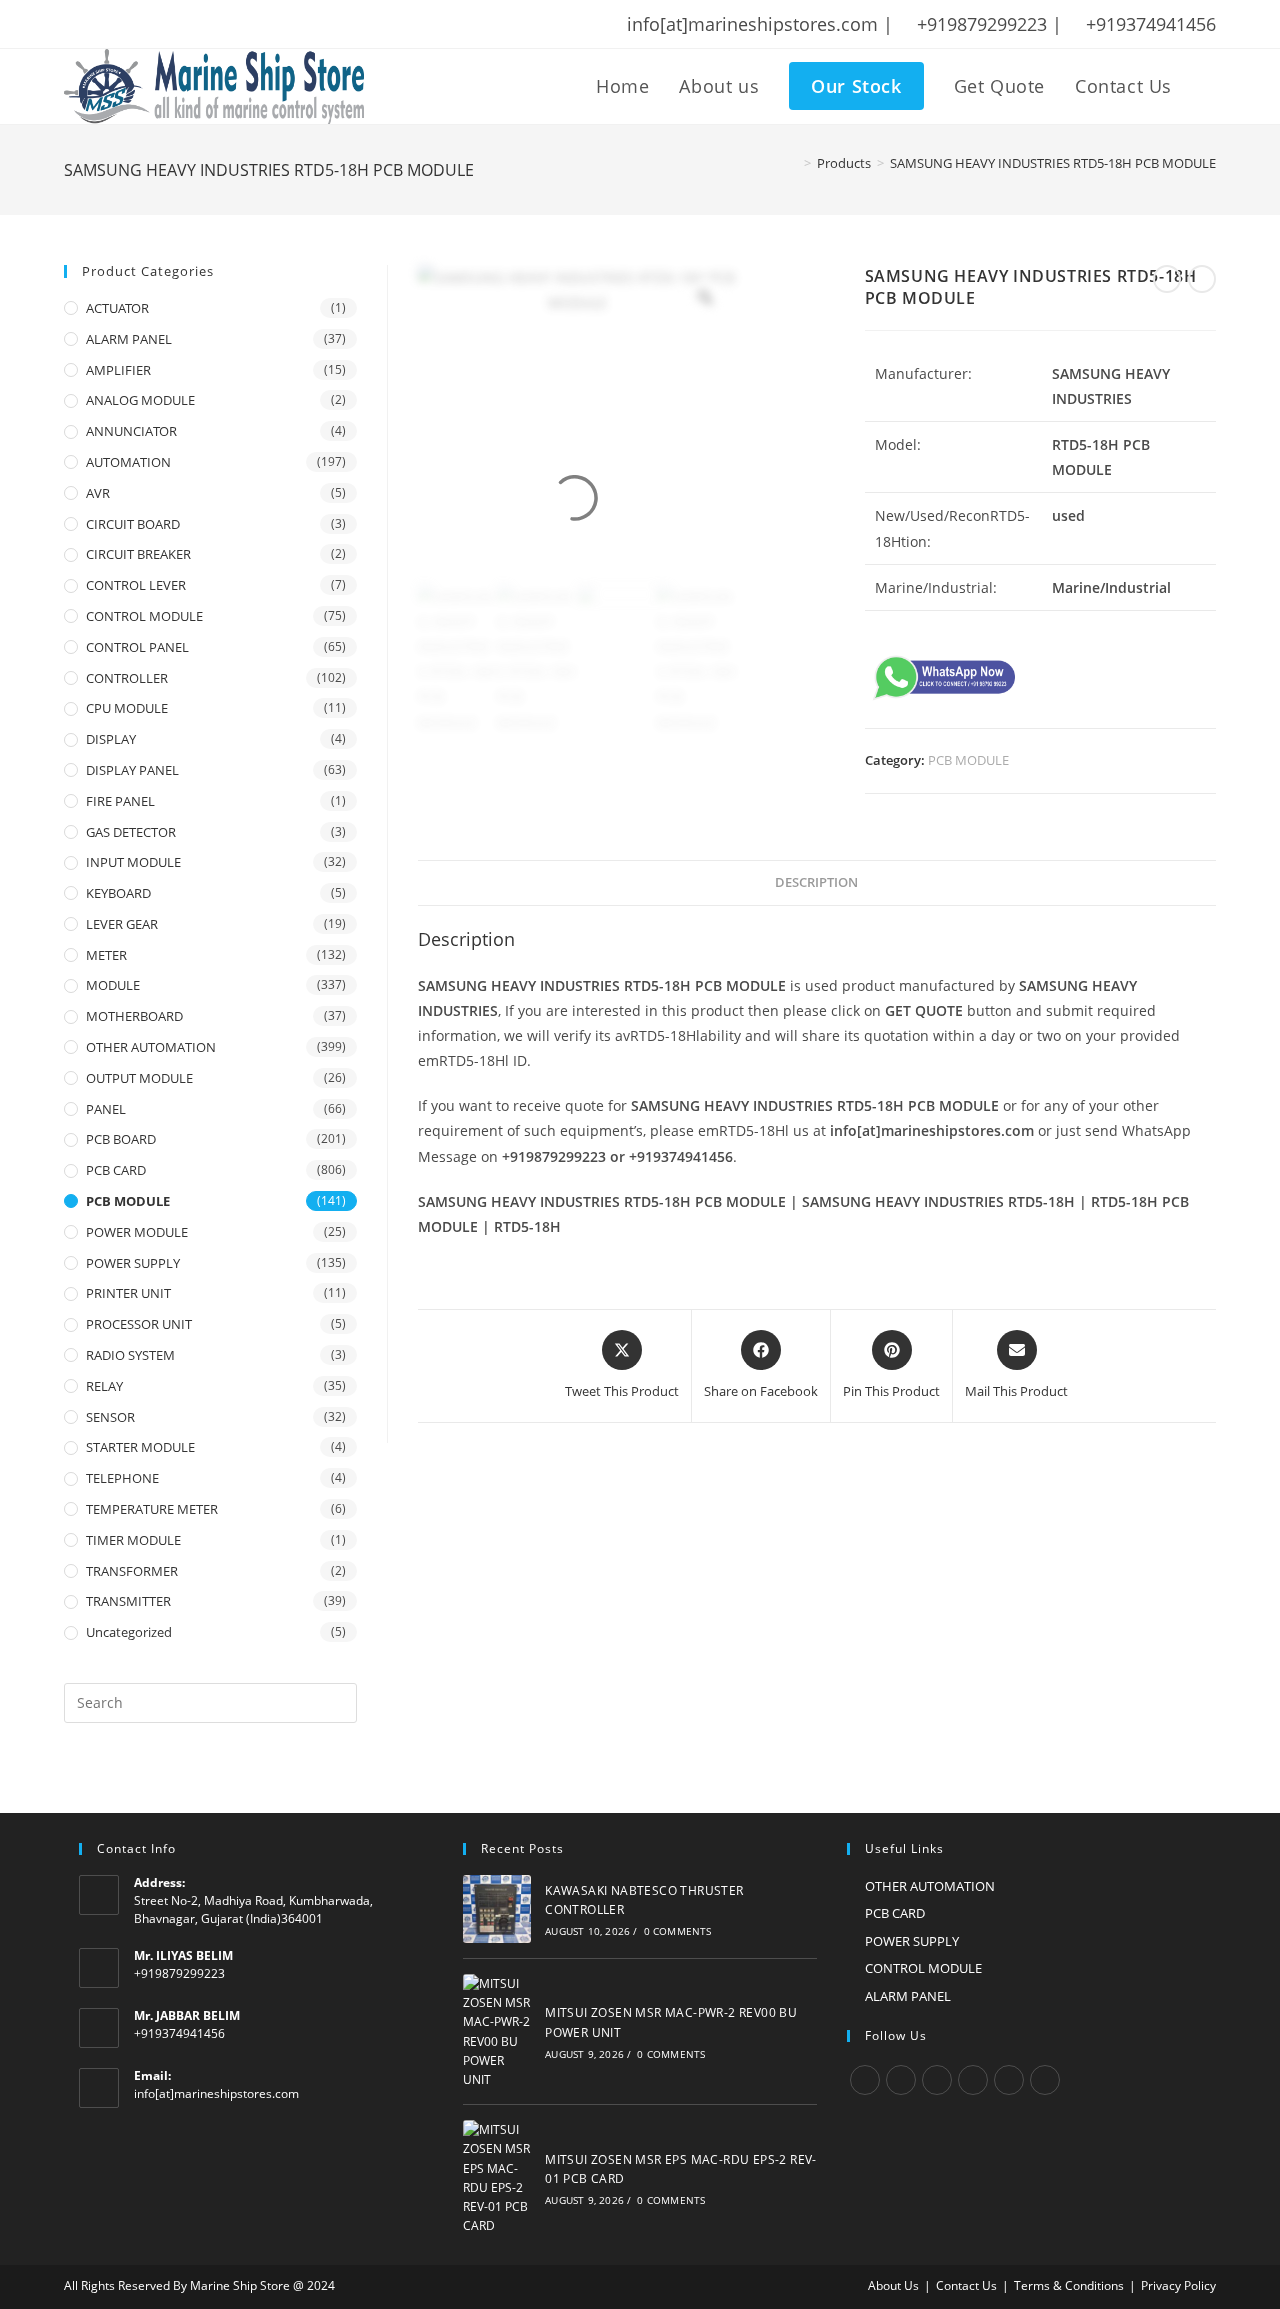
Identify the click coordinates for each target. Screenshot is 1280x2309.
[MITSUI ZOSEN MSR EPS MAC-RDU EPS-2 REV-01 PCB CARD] (497, 2177)
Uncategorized (129, 1632)
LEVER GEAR (122, 924)
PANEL (106, 1109)
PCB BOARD (121, 1139)
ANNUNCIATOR (131, 431)
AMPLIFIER (118, 370)
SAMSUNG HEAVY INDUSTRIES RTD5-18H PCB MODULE (1053, 163)
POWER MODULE (137, 1232)
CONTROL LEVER (136, 585)
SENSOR (110, 1417)
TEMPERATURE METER (152, 1509)
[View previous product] (1167, 279)
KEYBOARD (118, 893)
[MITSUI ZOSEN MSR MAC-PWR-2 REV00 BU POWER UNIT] (497, 2031)
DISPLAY (111, 739)
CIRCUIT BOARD (133, 524)
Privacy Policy (1178, 2285)
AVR (98, 493)
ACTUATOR (117, 308)
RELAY (104, 1386)
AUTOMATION (128, 462)
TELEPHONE (122, 1478)
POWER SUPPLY (133, 1263)
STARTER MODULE (140, 1447)
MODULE (113, 985)
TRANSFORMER (132, 1571)
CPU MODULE (127, 708)
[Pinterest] (1009, 2080)
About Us (893, 2285)
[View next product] (1202, 279)
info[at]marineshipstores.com (216, 2093)
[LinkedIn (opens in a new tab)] (175, 24)
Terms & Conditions (1069, 2285)
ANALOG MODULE (140, 400)
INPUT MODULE (133, 862)
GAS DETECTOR (131, 832)
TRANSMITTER (128, 1601)
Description (816, 882)
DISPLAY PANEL (132, 770)
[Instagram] (937, 2080)
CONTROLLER (127, 678)
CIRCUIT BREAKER (138, 554)
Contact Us (966, 2285)
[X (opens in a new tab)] (74, 24)
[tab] (816, 883)
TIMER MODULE (133, 1540)
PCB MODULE (968, 760)
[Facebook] (901, 2080)
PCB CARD (116, 1170)
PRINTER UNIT (128, 1293)
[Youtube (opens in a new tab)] (201, 24)
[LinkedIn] (973, 2080)
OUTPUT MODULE (139, 1078)
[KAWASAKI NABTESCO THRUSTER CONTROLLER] (497, 1909)
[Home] (793, 163)
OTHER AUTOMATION (151, 1047)
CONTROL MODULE (144, 616)
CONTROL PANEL (137, 647)
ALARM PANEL (129, 339)
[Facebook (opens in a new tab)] (97, 24)
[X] (865, 2080)
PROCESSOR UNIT (139, 1324)
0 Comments (678, 1931)
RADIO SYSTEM (130, 1355)
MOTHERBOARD (134, 1016)
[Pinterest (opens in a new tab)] (123, 24)
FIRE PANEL (120, 801)
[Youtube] (1045, 2080)
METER (106, 955)
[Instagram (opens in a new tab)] (149, 24)
